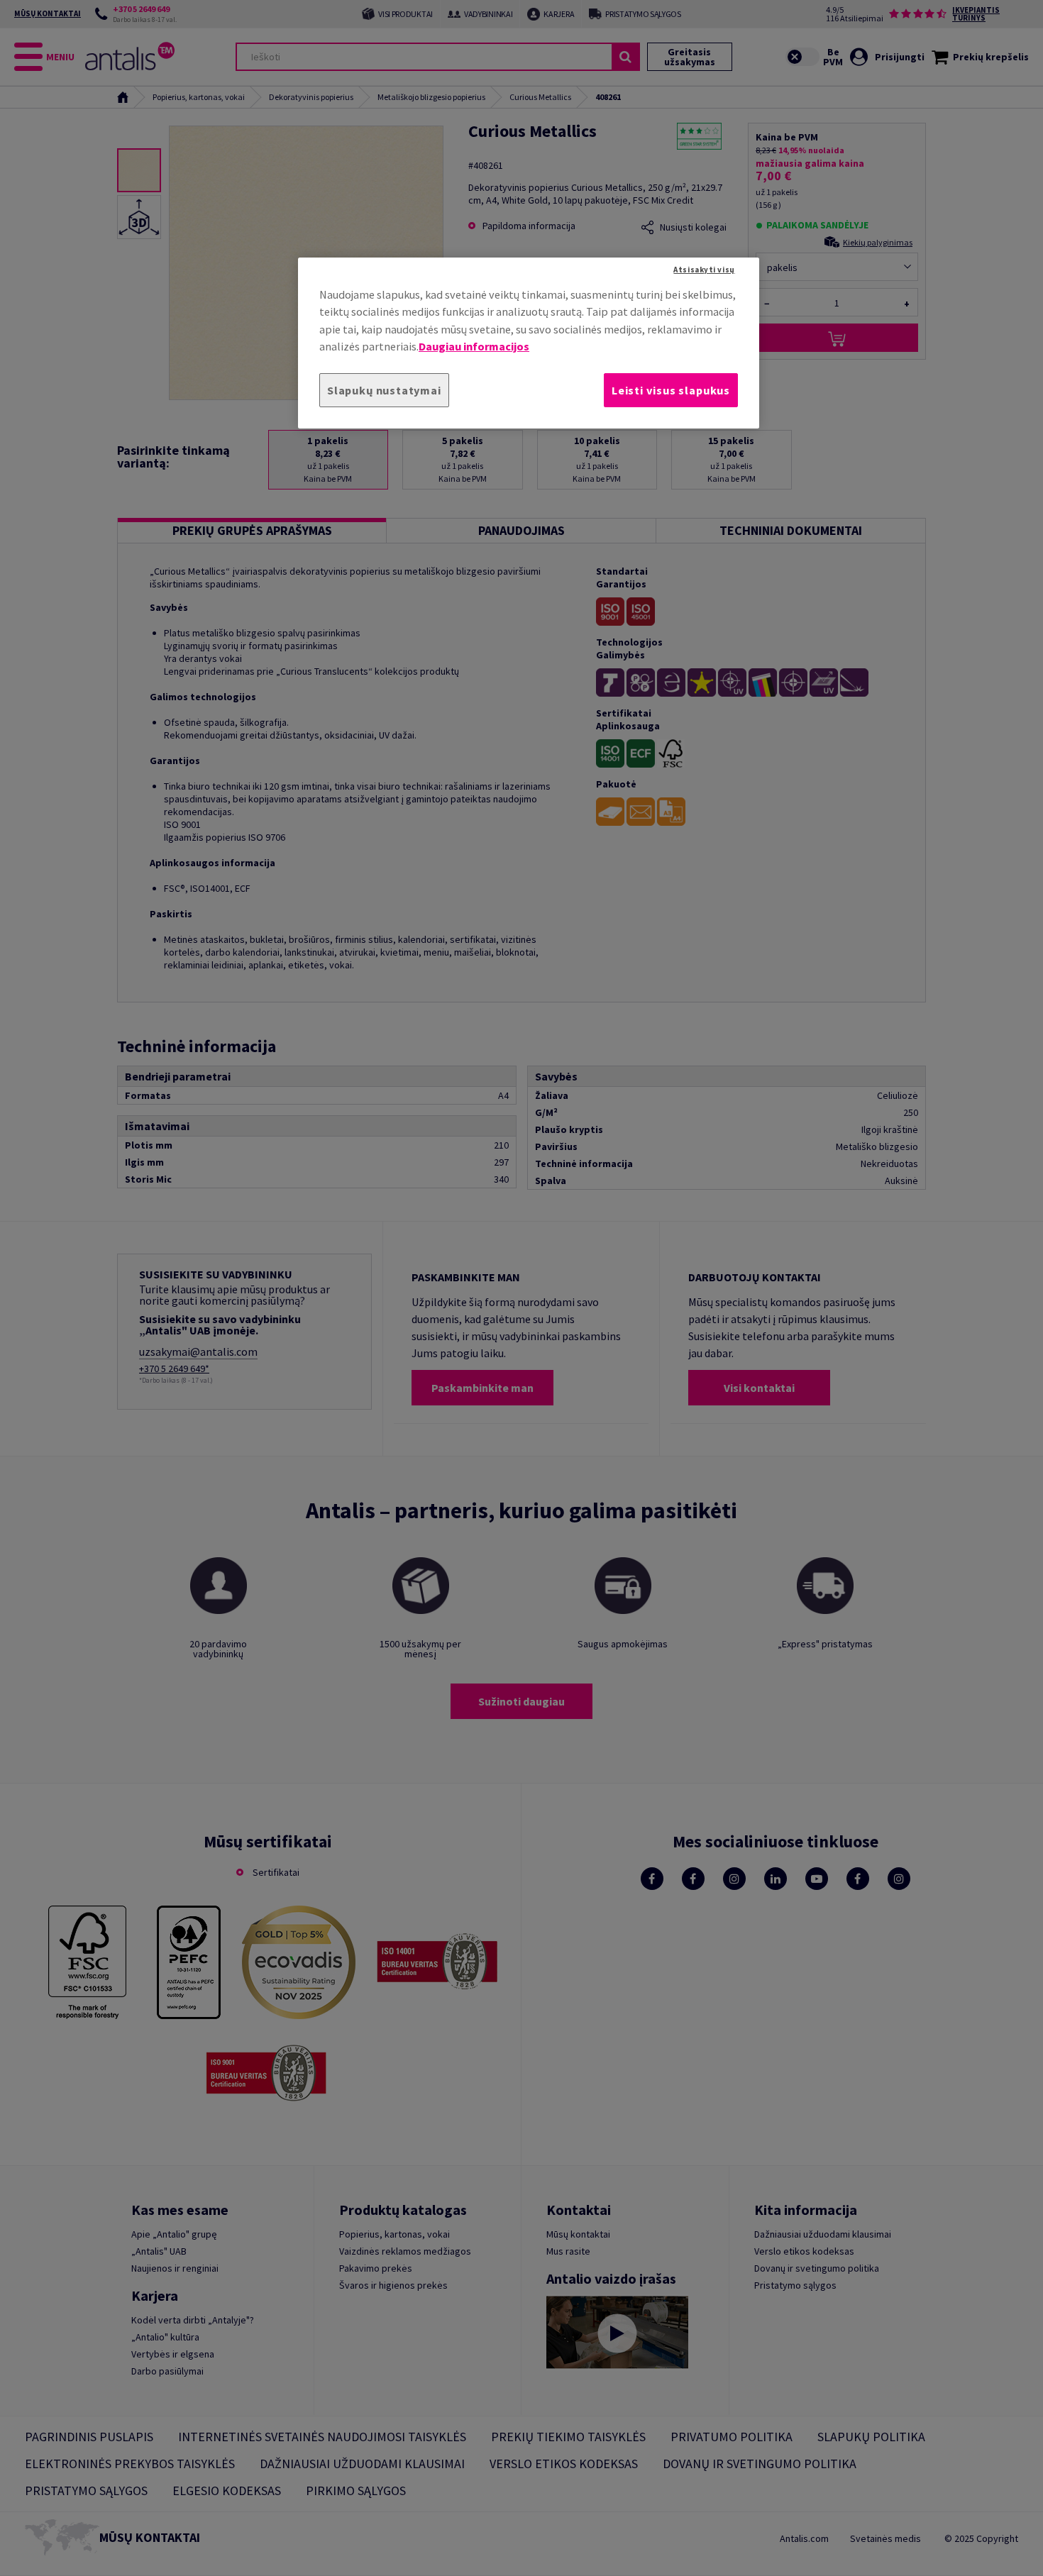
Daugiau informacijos (474, 346)
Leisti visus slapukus (671, 390)
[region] (529, 343)
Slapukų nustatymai (384, 390)
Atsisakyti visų (704, 270)
